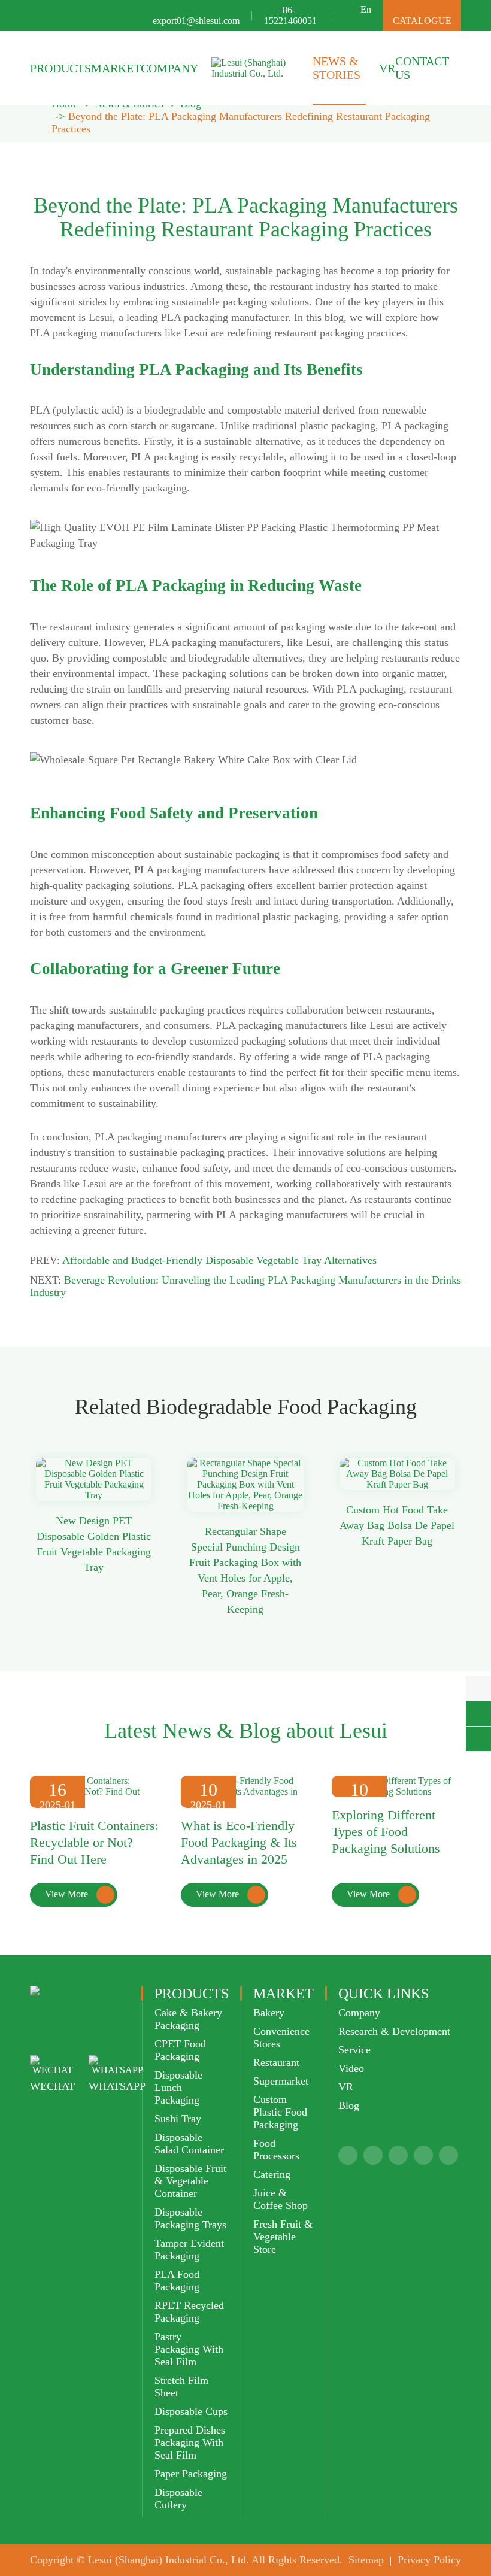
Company (169, 68)
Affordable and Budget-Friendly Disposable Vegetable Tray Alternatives (219, 1260)
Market (116, 68)
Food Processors (276, 2149)
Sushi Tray (178, 2119)
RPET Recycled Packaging (189, 2312)
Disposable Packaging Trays (190, 2218)
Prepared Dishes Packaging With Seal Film (190, 2443)
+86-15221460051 (290, 15)
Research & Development (394, 2031)
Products (60, 68)
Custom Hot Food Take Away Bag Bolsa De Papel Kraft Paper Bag (397, 1525)
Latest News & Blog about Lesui (246, 1731)
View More (77, 1894)
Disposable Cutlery (178, 2498)
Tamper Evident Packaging (189, 2249)
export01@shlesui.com (196, 21)
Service (354, 2050)
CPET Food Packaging (180, 2050)
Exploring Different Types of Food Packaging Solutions (386, 1832)
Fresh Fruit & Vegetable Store (283, 2237)
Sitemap (366, 2560)
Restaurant (276, 2062)
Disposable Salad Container (189, 2143)
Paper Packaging (191, 2474)
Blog (349, 2105)
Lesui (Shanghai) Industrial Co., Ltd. (169, 2560)
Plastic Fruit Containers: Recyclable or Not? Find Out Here (94, 1842)
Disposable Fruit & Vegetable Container (190, 2181)
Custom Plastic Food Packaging (280, 2112)
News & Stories (337, 68)
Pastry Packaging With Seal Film (189, 2349)
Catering (272, 2174)
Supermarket (281, 2081)
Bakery (269, 2013)
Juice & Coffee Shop (281, 2199)
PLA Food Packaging (177, 2281)
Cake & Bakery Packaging (188, 2019)
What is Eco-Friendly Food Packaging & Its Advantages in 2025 (239, 1842)
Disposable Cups (191, 2411)
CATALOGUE (422, 15)
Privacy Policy (429, 2560)
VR (387, 68)
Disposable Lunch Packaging (178, 2087)
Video (351, 2068)
